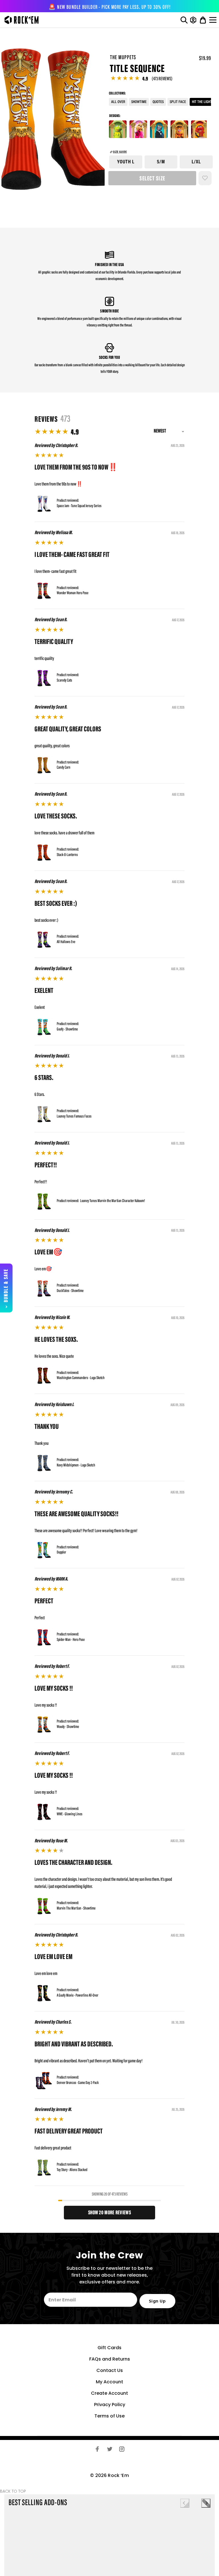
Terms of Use (109, 2416)
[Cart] (203, 20)
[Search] (184, 20)
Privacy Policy (110, 2405)
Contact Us (110, 2370)
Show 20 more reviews (109, 2213)
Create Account (109, 2393)
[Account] (193, 20)
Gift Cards (109, 2348)
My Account (109, 2382)
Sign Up (157, 2301)
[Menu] (214, 20)
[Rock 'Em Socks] (20, 20)
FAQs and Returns (110, 2359)
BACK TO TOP (13, 2491)
